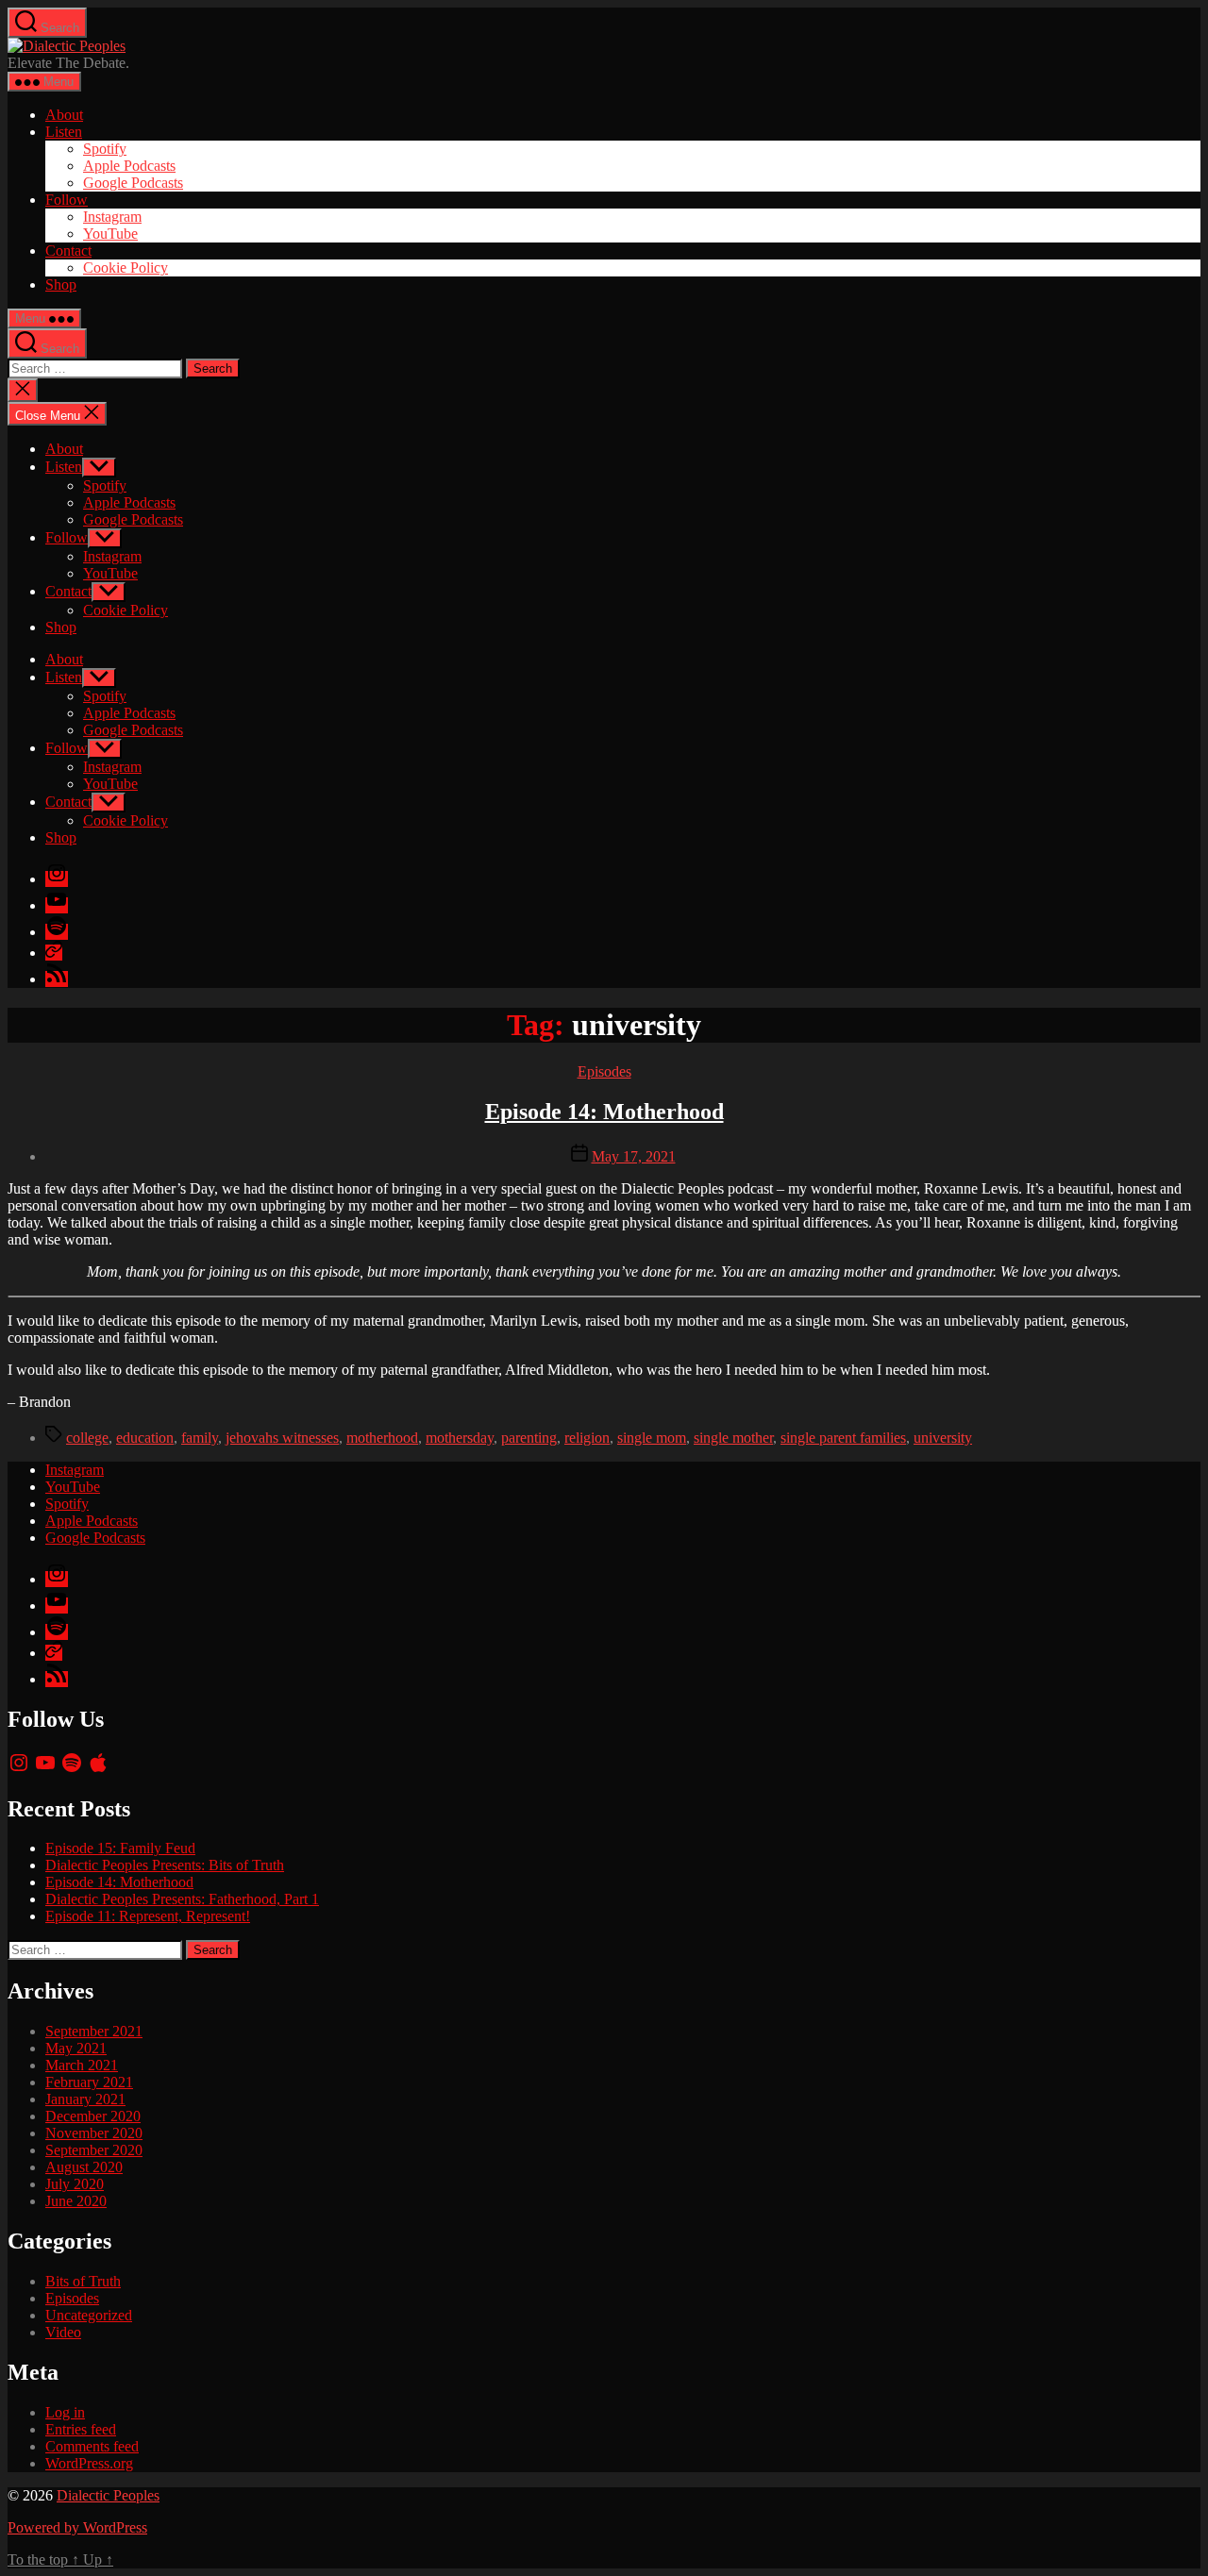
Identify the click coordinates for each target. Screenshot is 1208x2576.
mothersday (460, 1438)
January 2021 (85, 2099)
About (64, 115)
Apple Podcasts (129, 166)
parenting (529, 1438)
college (87, 1438)
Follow (67, 200)
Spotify (105, 149)
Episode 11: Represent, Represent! (148, 1916)
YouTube (110, 234)
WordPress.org (89, 2463)
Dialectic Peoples (108, 2495)
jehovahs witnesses (282, 1438)
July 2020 (75, 2184)
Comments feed (92, 2446)
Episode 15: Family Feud (120, 1848)
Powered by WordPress (77, 2527)
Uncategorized (89, 2315)
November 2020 (94, 2133)
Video (63, 2332)
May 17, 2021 (634, 1156)
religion (587, 1438)
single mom (652, 1438)
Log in (65, 2412)
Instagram (112, 217)
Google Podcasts (133, 183)
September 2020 (94, 2150)
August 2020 (84, 2167)
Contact (68, 251)
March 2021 (82, 2065)
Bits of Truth (83, 2281)
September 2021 (94, 2031)
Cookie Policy (126, 268)
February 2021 (89, 2082)
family (200, 1438)
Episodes (604, 1071)
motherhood (382, 1438)
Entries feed (81, 2429)
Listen (64, 132)
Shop (61, 284)
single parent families (843, 1438)
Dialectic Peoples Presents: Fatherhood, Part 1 (182, 1899)
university (943, 1438)
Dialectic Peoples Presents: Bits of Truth (165, 1865)
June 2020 (76, 2201)
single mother (733, 1438)
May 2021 (76, 2048)
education (145, 1438)
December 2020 (93, 2116)
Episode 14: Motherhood (604, 1112)
